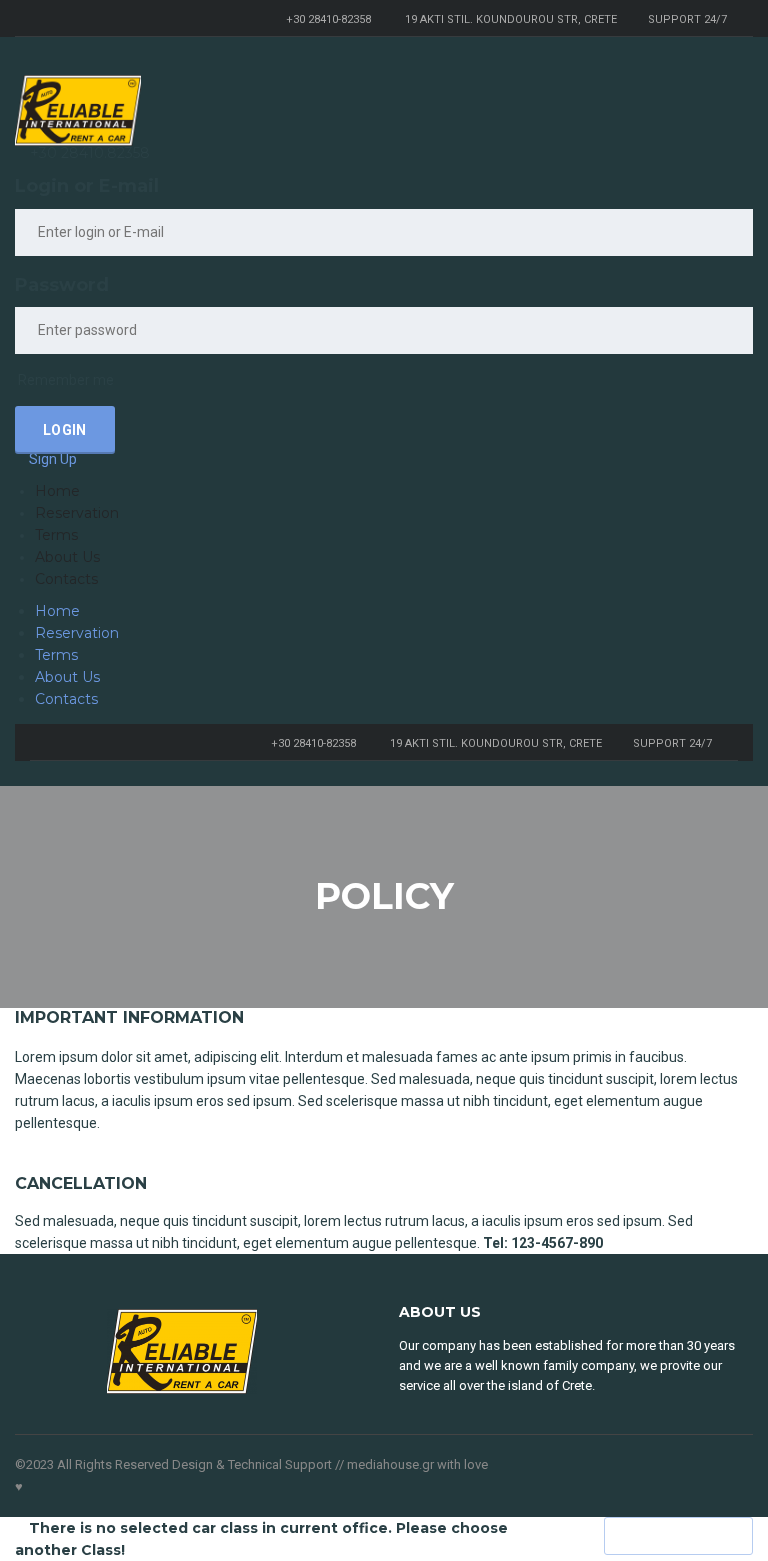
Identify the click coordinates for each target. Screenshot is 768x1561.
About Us (67, 557)
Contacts (66, 579)
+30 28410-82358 (328, 19)
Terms (56, 535)
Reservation (77, 513)
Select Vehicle (678, 1536)
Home (57, 491)
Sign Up (53, 459)
